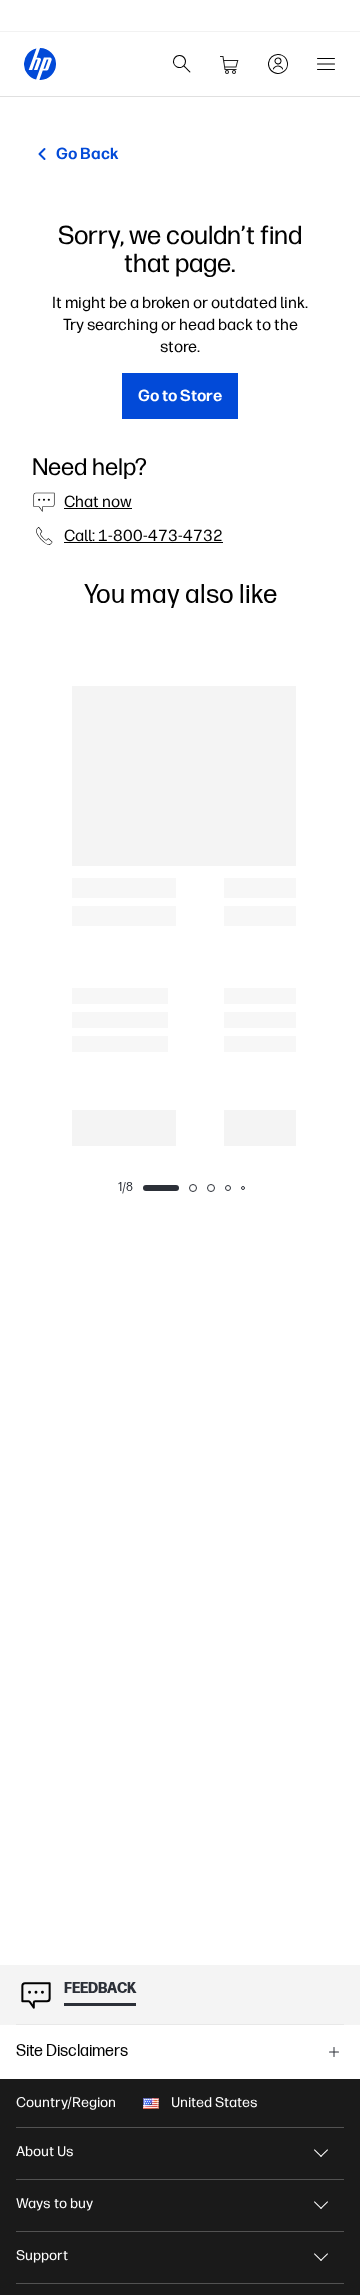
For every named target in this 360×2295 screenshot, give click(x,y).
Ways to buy (54, 2203)
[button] (180, 2052)
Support (42, 2255)
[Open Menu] (326, 64)
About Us (45, 2151)
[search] (182, 64)
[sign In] (278, 64)
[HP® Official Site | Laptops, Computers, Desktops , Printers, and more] (40, 64)
